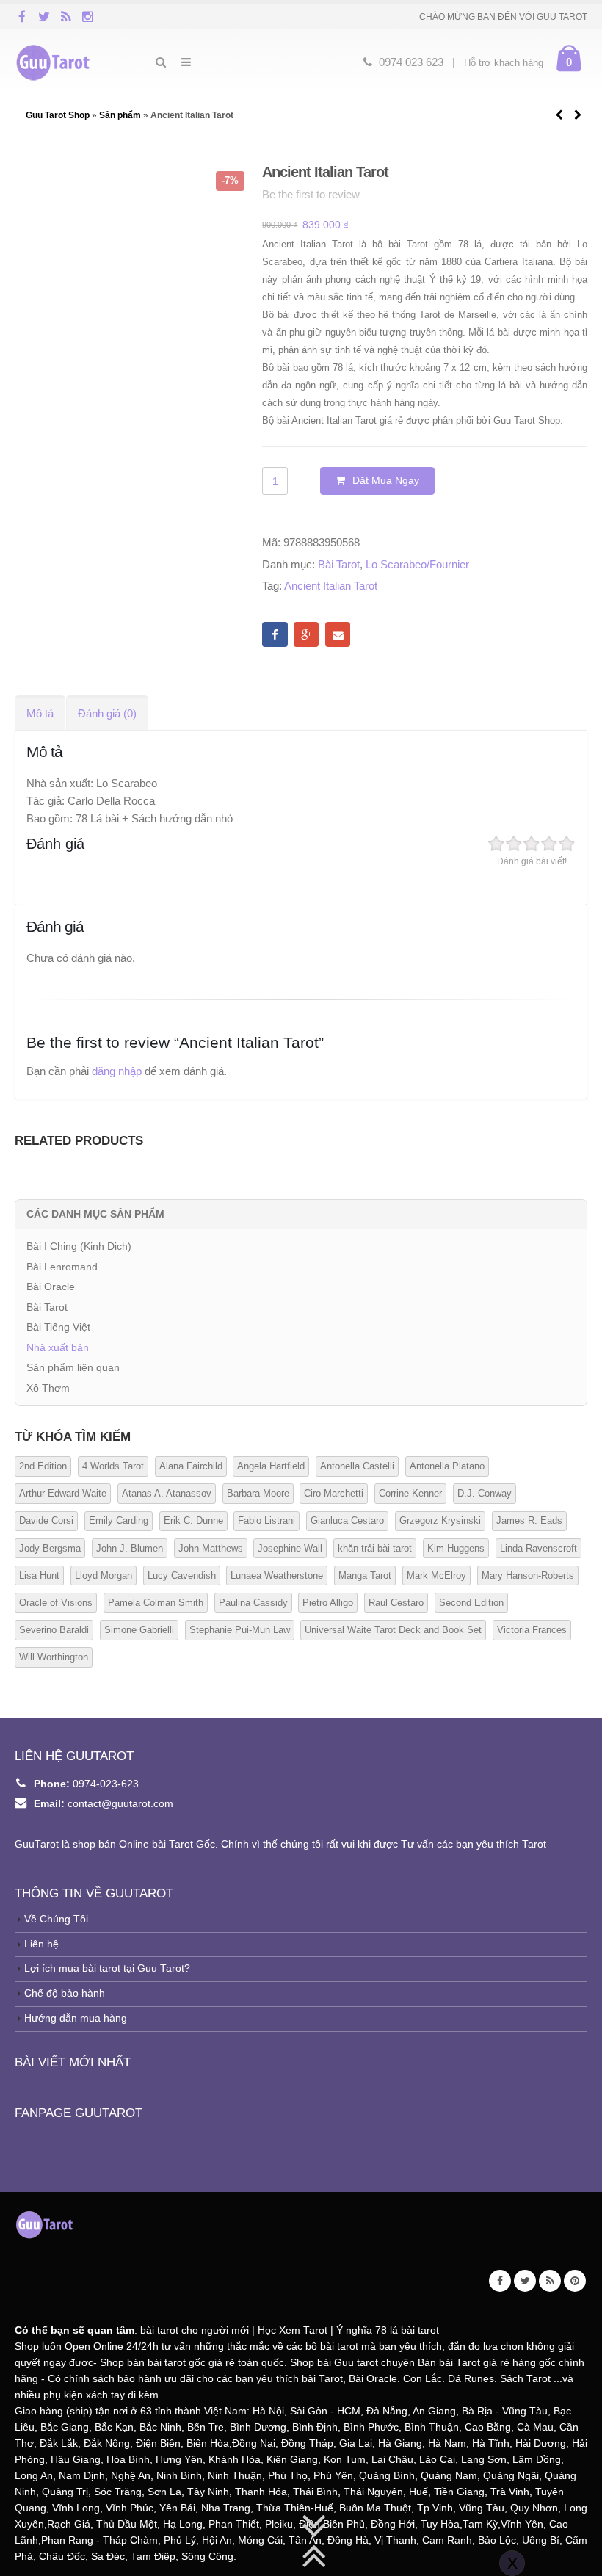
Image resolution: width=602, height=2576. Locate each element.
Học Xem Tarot (293, 2330)
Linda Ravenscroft (538, 1548)
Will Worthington (54, 1657)
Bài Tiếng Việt (58, 1327)
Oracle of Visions (56, 1603)
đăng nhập (117, 1071)
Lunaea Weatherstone (277, 1575)
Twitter (525, 2281)
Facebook (275, 634)
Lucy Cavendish (182, 1575)
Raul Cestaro (396, 1603)
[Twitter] (44, 16)
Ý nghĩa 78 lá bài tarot (388, 2330)
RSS (550, 2281)
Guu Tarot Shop (59, 115)
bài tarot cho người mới (195, 2330)
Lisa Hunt (39, 1575)
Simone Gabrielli (139, 1630)
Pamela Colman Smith (156, 1603)
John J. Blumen (130, 1548)
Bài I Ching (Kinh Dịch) (79, 1246)
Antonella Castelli (357, 1466)
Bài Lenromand (62, 1267)
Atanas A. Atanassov (167, 1493)
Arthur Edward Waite (63, 1493)
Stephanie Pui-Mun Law (240, 1630)
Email (338, 634)
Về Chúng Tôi (56, 1919)
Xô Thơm (48, 1388)
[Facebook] (22, 16)
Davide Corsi (46, 1520)
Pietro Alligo (328, 1603)
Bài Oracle (51, 1287)
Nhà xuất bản (58, 1347)
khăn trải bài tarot (375, 1548)
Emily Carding (119, 1520)
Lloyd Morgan (104, 1575)
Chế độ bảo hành (65, 1993)
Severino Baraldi (54, 1630)
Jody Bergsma (50, 1548)
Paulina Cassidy (253, 1603)
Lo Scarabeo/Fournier (417, 564)
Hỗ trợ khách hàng (504, 63)
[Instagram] (88, 16)
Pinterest (575, 2281)
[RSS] (66, 16)
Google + (306, 634)
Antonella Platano (447, 1466)
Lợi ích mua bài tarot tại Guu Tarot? (107, 1968)
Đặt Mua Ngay (386, 480)
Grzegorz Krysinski (440, 1520)
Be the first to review (311, 194)
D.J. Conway (485, 1493)
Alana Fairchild (191, 1466)
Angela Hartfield (271, 1466)
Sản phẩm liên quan (73, 1367)
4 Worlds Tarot (113, 1466)
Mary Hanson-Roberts (528, 1575)
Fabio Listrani (266, 1520)
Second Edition (471, 1603)
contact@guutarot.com (120, 1804)
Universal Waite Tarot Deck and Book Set (393, 1630)
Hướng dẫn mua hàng (76, 2018)
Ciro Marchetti (334, 1493)
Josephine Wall (290, 1548)
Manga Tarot (365, 1575)
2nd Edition (43, 1466)
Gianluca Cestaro (347, 1520)
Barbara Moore (258, 1493)
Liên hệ (41, 1944)
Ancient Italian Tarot (331, 586)
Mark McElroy (436, 1575)
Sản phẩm (120, 115)
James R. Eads (529, 1520)
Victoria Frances (532, 1630)
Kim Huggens (456, 1548)
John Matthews (211, 1548)
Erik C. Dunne (193, 1520)
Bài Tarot (339, 564)
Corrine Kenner (410, 1493)
